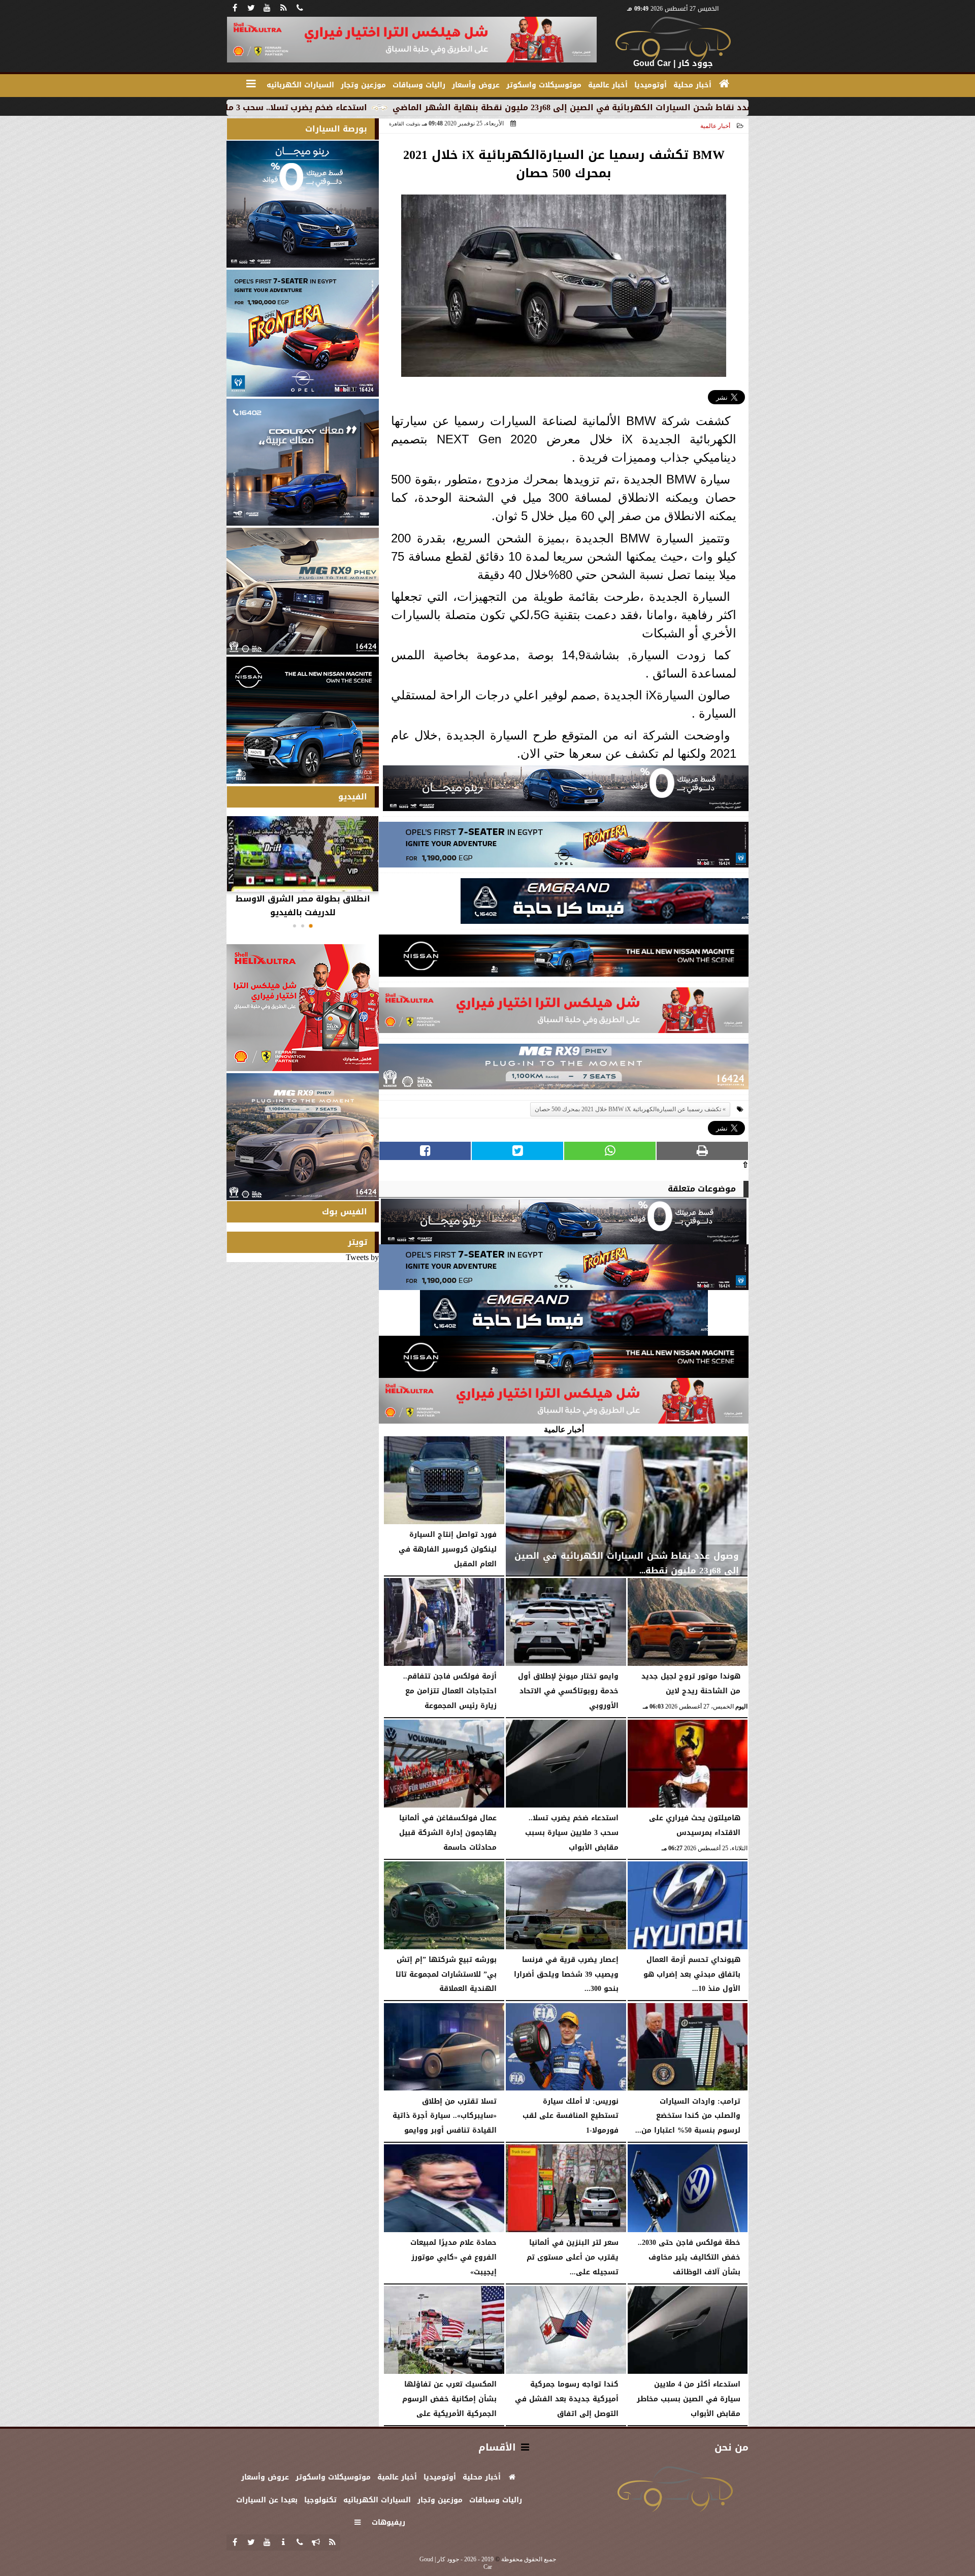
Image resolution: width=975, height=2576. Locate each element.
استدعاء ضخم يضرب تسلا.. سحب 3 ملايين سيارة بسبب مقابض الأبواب (378, 107)
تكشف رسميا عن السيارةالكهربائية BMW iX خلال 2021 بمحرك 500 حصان (628, 1109)
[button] (311, 926)
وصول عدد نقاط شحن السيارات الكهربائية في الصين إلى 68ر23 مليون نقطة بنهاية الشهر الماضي (730, 107)
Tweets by (362, 1257)
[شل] (564, 1013)
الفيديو (353, 797)
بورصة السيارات (336, 129)
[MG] (303, 591)
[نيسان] (564, 958)
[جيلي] (605, 904)
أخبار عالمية (715, 126)
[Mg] (564, 1069)
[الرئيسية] (724, 84)
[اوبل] (564, 847)
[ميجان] (566, 791)
